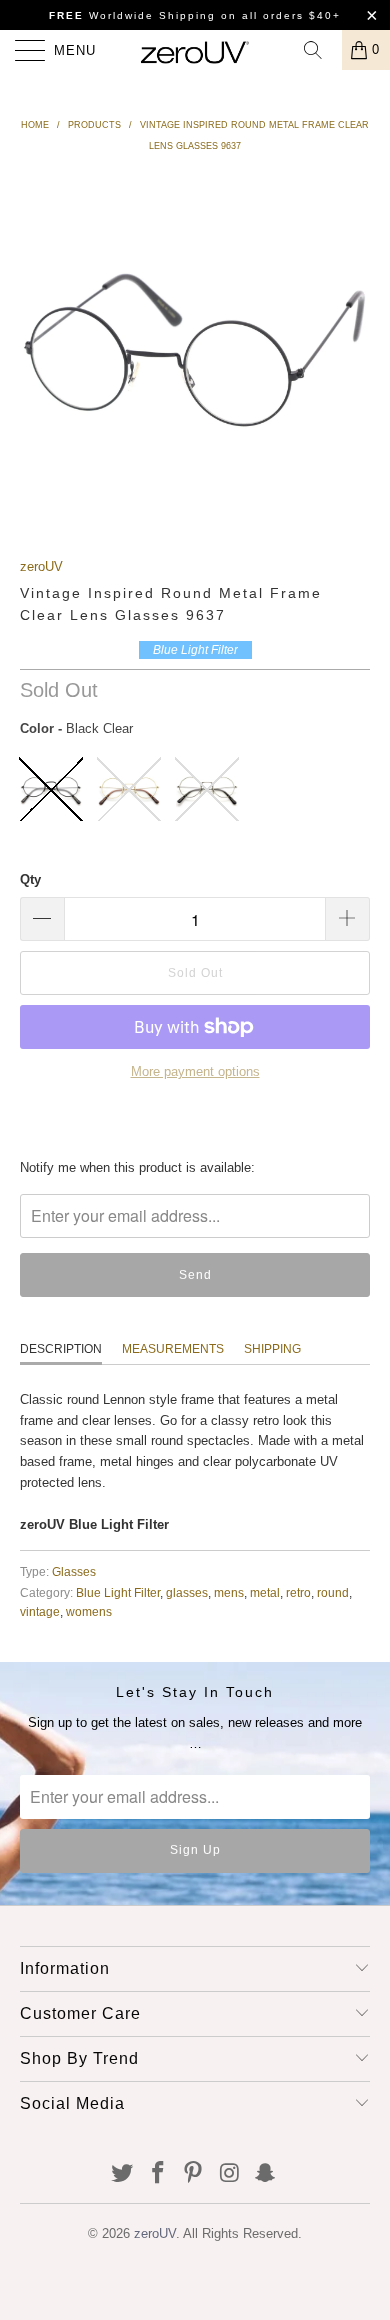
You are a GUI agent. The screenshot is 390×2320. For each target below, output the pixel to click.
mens (229, 1592)
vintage (40, 1611)
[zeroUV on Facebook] (158, 2174)
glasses (187, 1592)
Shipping (272, 1349)
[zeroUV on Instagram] (230, 2174)
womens (89, 1611)
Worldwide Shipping (132, 15)
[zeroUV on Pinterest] (194, 2174)
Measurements (173, 1349)
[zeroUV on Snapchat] (266, 2174)
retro (298, 1592)
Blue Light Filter (118, 1592)
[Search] (320, 50)
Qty (30, 879)
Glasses (74, 1571)
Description (61, 1349)
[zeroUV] (195, 50)
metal (265, 1592)
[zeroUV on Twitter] (123, 2174)
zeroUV (41, 566)
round (333, 1592)
